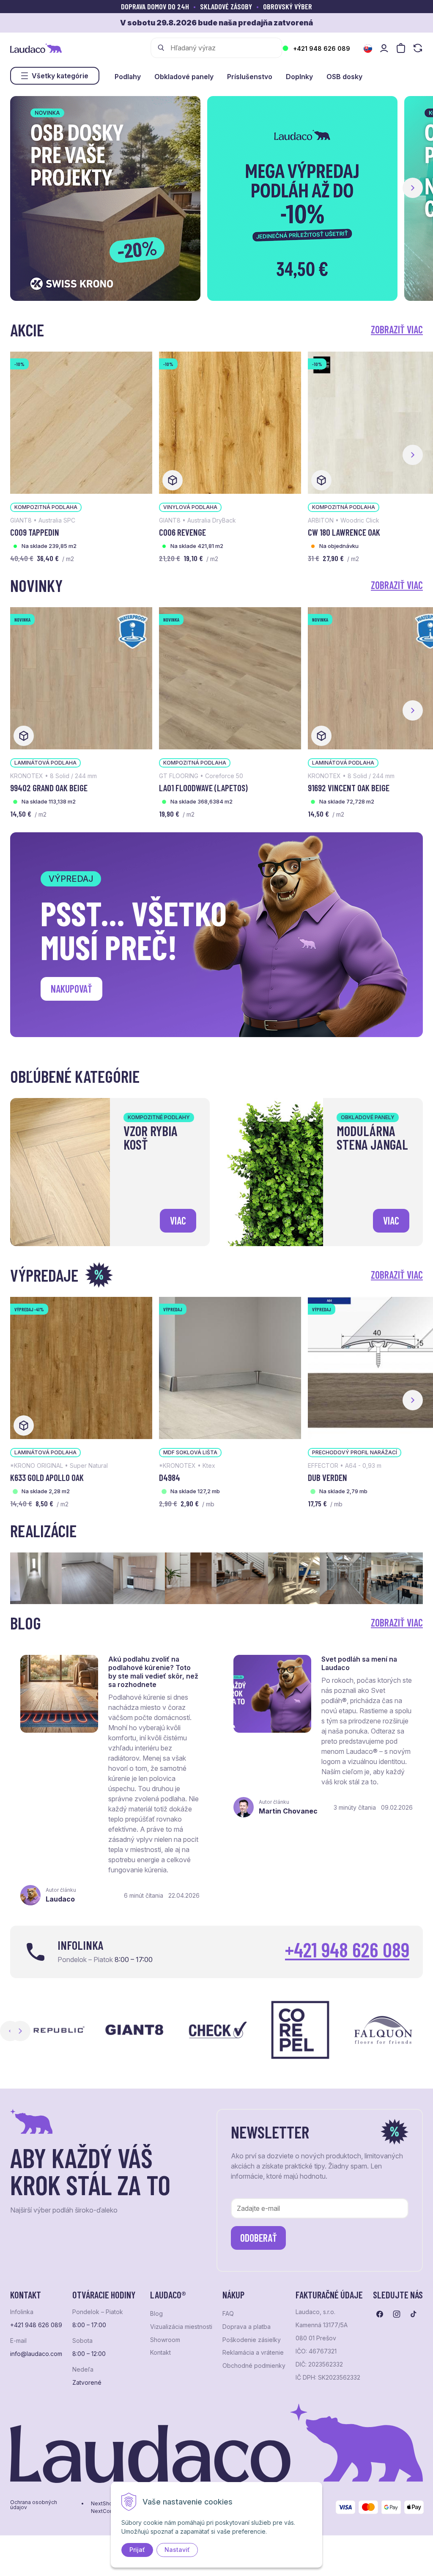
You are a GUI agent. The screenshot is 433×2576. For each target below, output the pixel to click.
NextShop (103, 2504)
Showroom (165, 2340)
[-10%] (81, 422)
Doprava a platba (247, 2327)
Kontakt (160, 2353)
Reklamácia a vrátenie (253, 2353)
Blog (156, 2314)
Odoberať (259, 2238)
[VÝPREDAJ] (230, 1367)
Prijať (137, 2550)
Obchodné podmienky (254, 2366)
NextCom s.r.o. (109, 2511)
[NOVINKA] (81, 677)
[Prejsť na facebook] (380, 2314)
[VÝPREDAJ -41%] (81, 1367)
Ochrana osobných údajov (34, 2505)
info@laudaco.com (36, 2354)
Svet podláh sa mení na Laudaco (359, 1663)
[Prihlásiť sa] (384, 48)
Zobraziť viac (397, 329)
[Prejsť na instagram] (397, 2314)
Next (20, 2031)
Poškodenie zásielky (252, 2340)
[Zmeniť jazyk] (368, 49)
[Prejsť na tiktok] (414, 2314)
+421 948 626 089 (322, 48)
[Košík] (401, 48)
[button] (413, 188)
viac (178, 1221)
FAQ (228, 2314)
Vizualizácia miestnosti (181, 2327)
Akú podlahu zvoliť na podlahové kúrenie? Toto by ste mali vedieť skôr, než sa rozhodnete (153, 1672)
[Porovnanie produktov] (418, 48)
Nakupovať (71, 989)
